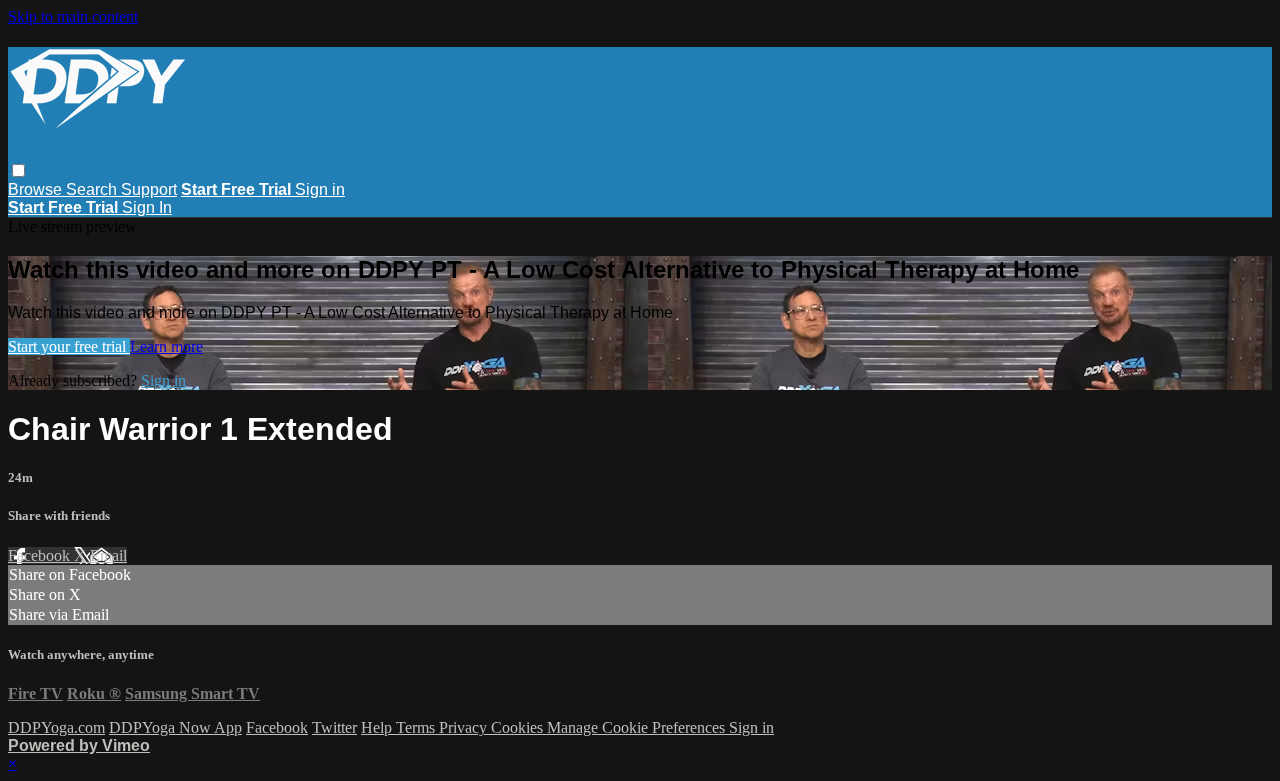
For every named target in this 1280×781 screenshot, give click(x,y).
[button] (18, 170)
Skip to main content (73, 16)
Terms (417, 727)
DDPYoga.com (56, 727)
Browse (37, 189)
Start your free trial (69, 346)
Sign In (147, 207)
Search (93, 189)
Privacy (465, 727)
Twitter (334, 727)
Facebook (41, 555)
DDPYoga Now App (175, 727)
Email (108, 555)
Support (149, 189)
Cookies (519, 727)
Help (378, 727)
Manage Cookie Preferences (638, 727)
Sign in (320, 189)
